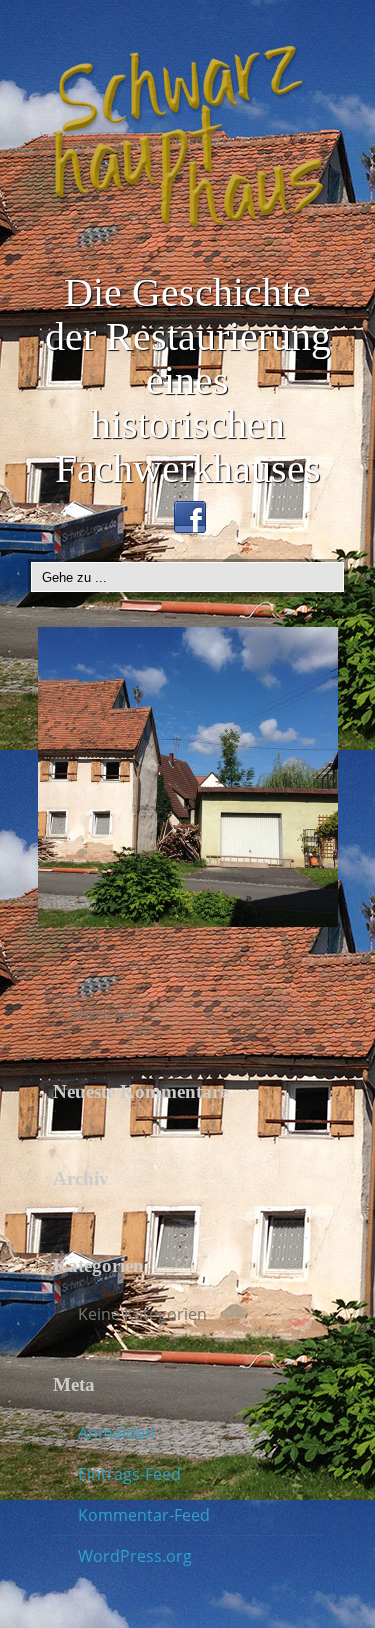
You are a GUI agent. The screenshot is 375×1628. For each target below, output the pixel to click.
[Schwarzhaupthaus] (188, 138)
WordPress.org (135, 1556)
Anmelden (116, 1433)
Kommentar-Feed (144, 1515)
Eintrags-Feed (129, 1474)
